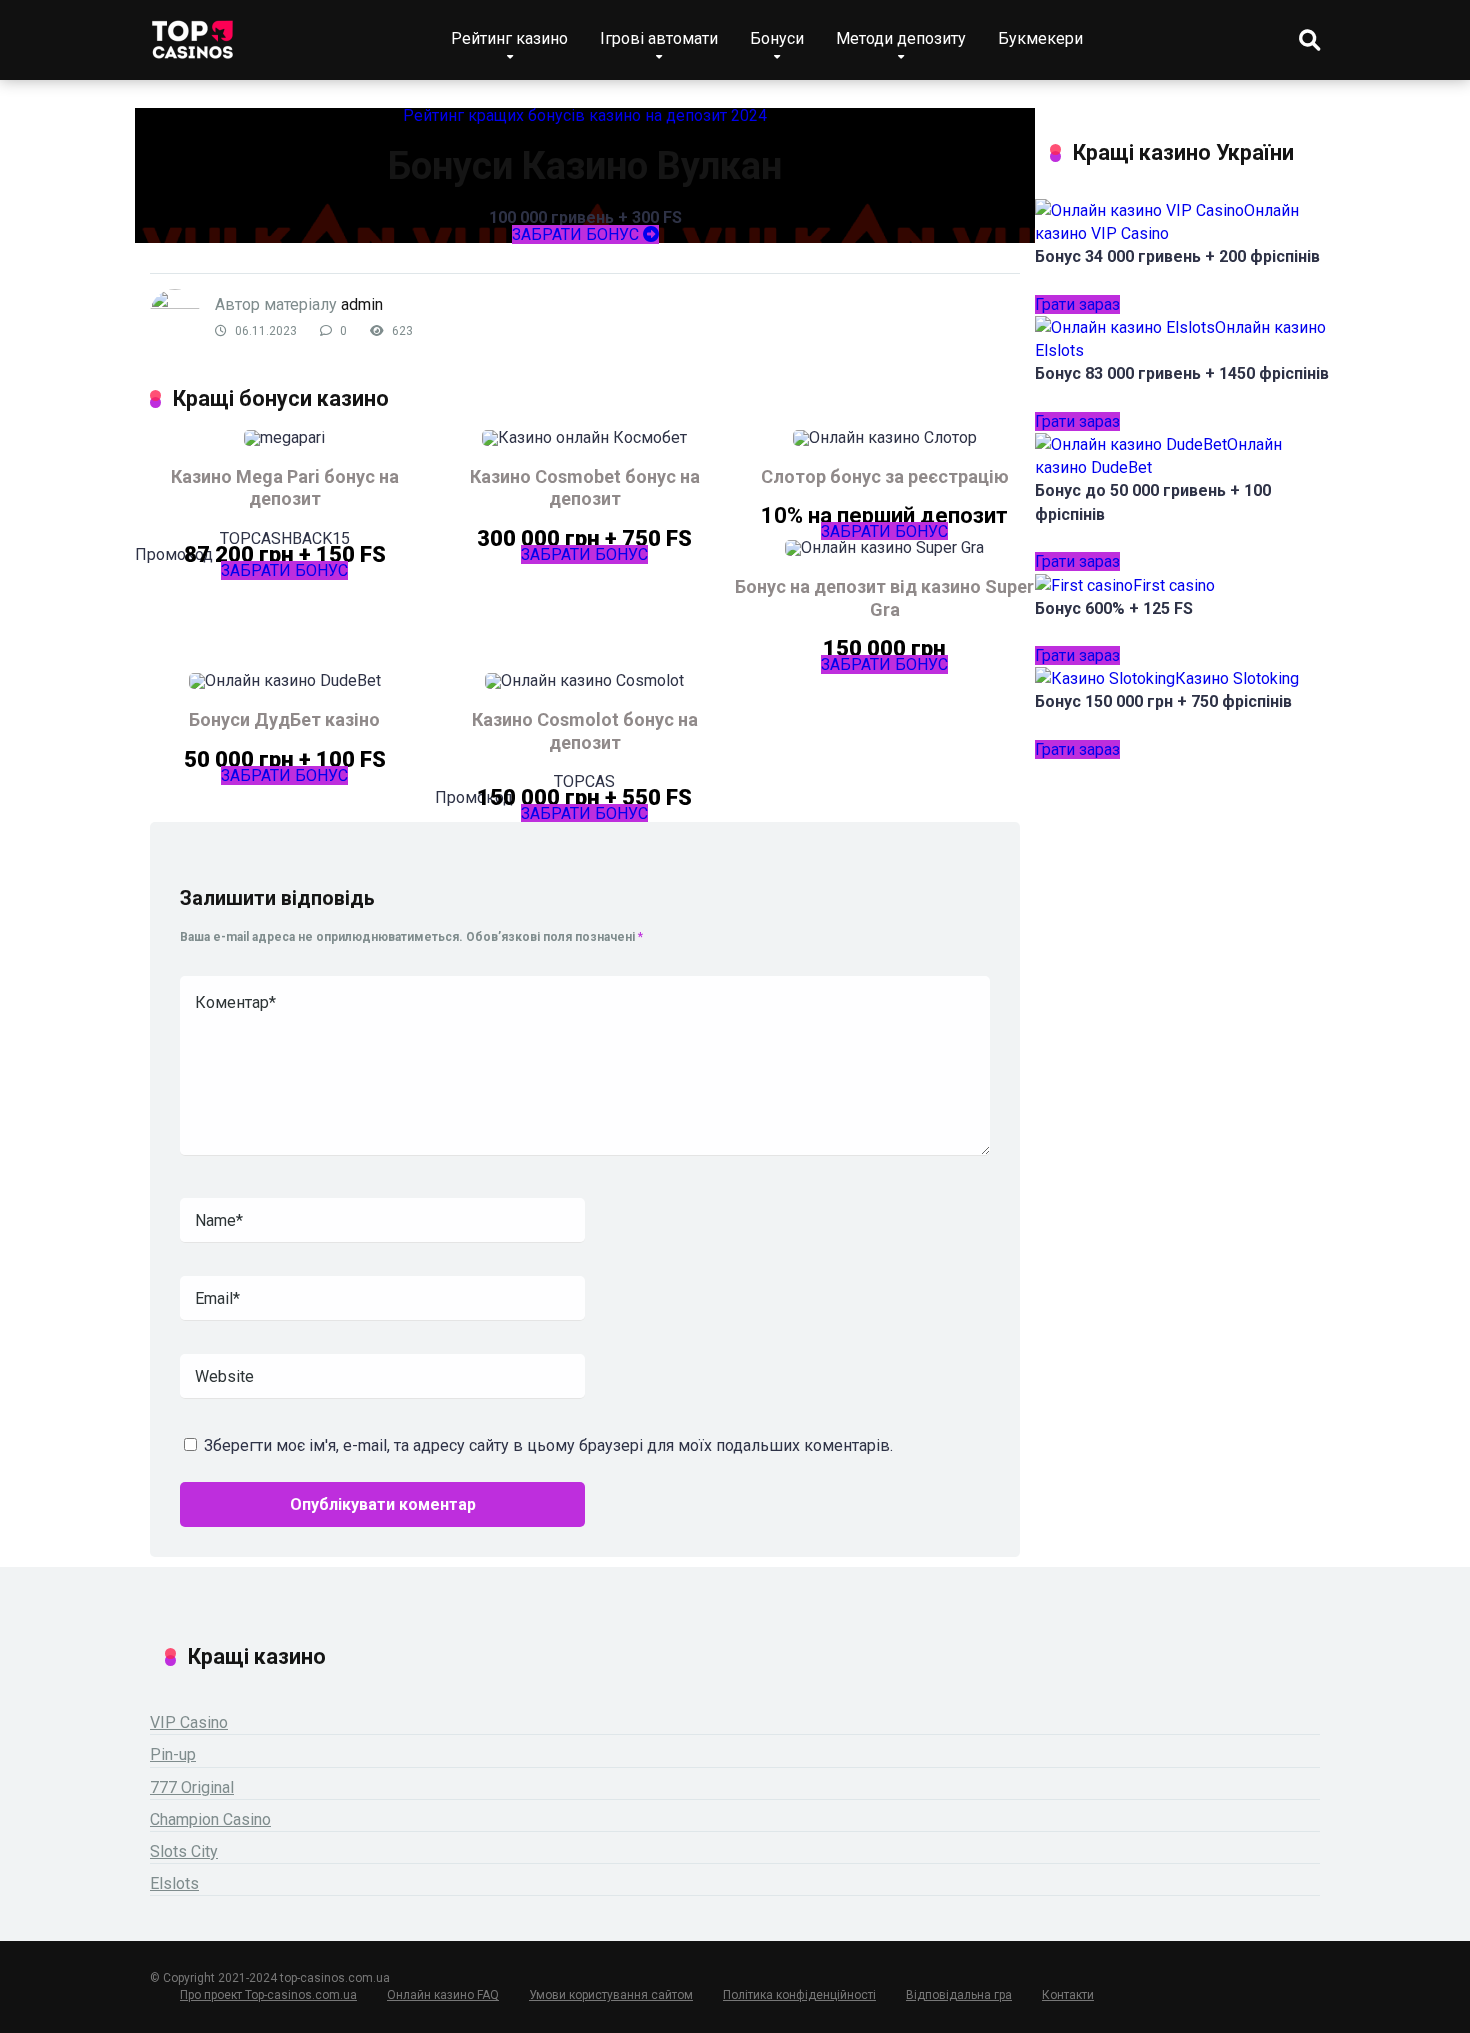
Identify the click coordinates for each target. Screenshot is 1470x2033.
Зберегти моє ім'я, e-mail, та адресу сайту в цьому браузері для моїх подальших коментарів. (548, 1445)
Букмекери (1040, 38)
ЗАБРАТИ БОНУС (577, 234)
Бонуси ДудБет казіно (284, 719)
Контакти (1068, 1995)
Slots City (184, 1851)
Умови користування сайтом (611, 1995)
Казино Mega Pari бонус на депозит (285, 488)
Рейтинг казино (509, 38)
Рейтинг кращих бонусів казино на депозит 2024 (585, 115)
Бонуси (777, 38)
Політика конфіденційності (799, 1995)
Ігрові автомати (659, 38)
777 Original (192, 1787)
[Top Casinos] (192, 32)
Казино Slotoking (1237, 678)
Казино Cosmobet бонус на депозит (585, 488)
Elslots (174, 1883)
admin (362, 304)
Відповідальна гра (959, 1995)
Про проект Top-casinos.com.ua (268, 1995)
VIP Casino (189, 1722)
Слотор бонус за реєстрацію (885, 476)
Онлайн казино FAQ (443, 1995)
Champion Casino (210, 1819)
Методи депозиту (901, 38)
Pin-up (173, 1754)
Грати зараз (1077, 304)
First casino (1174, 585)
